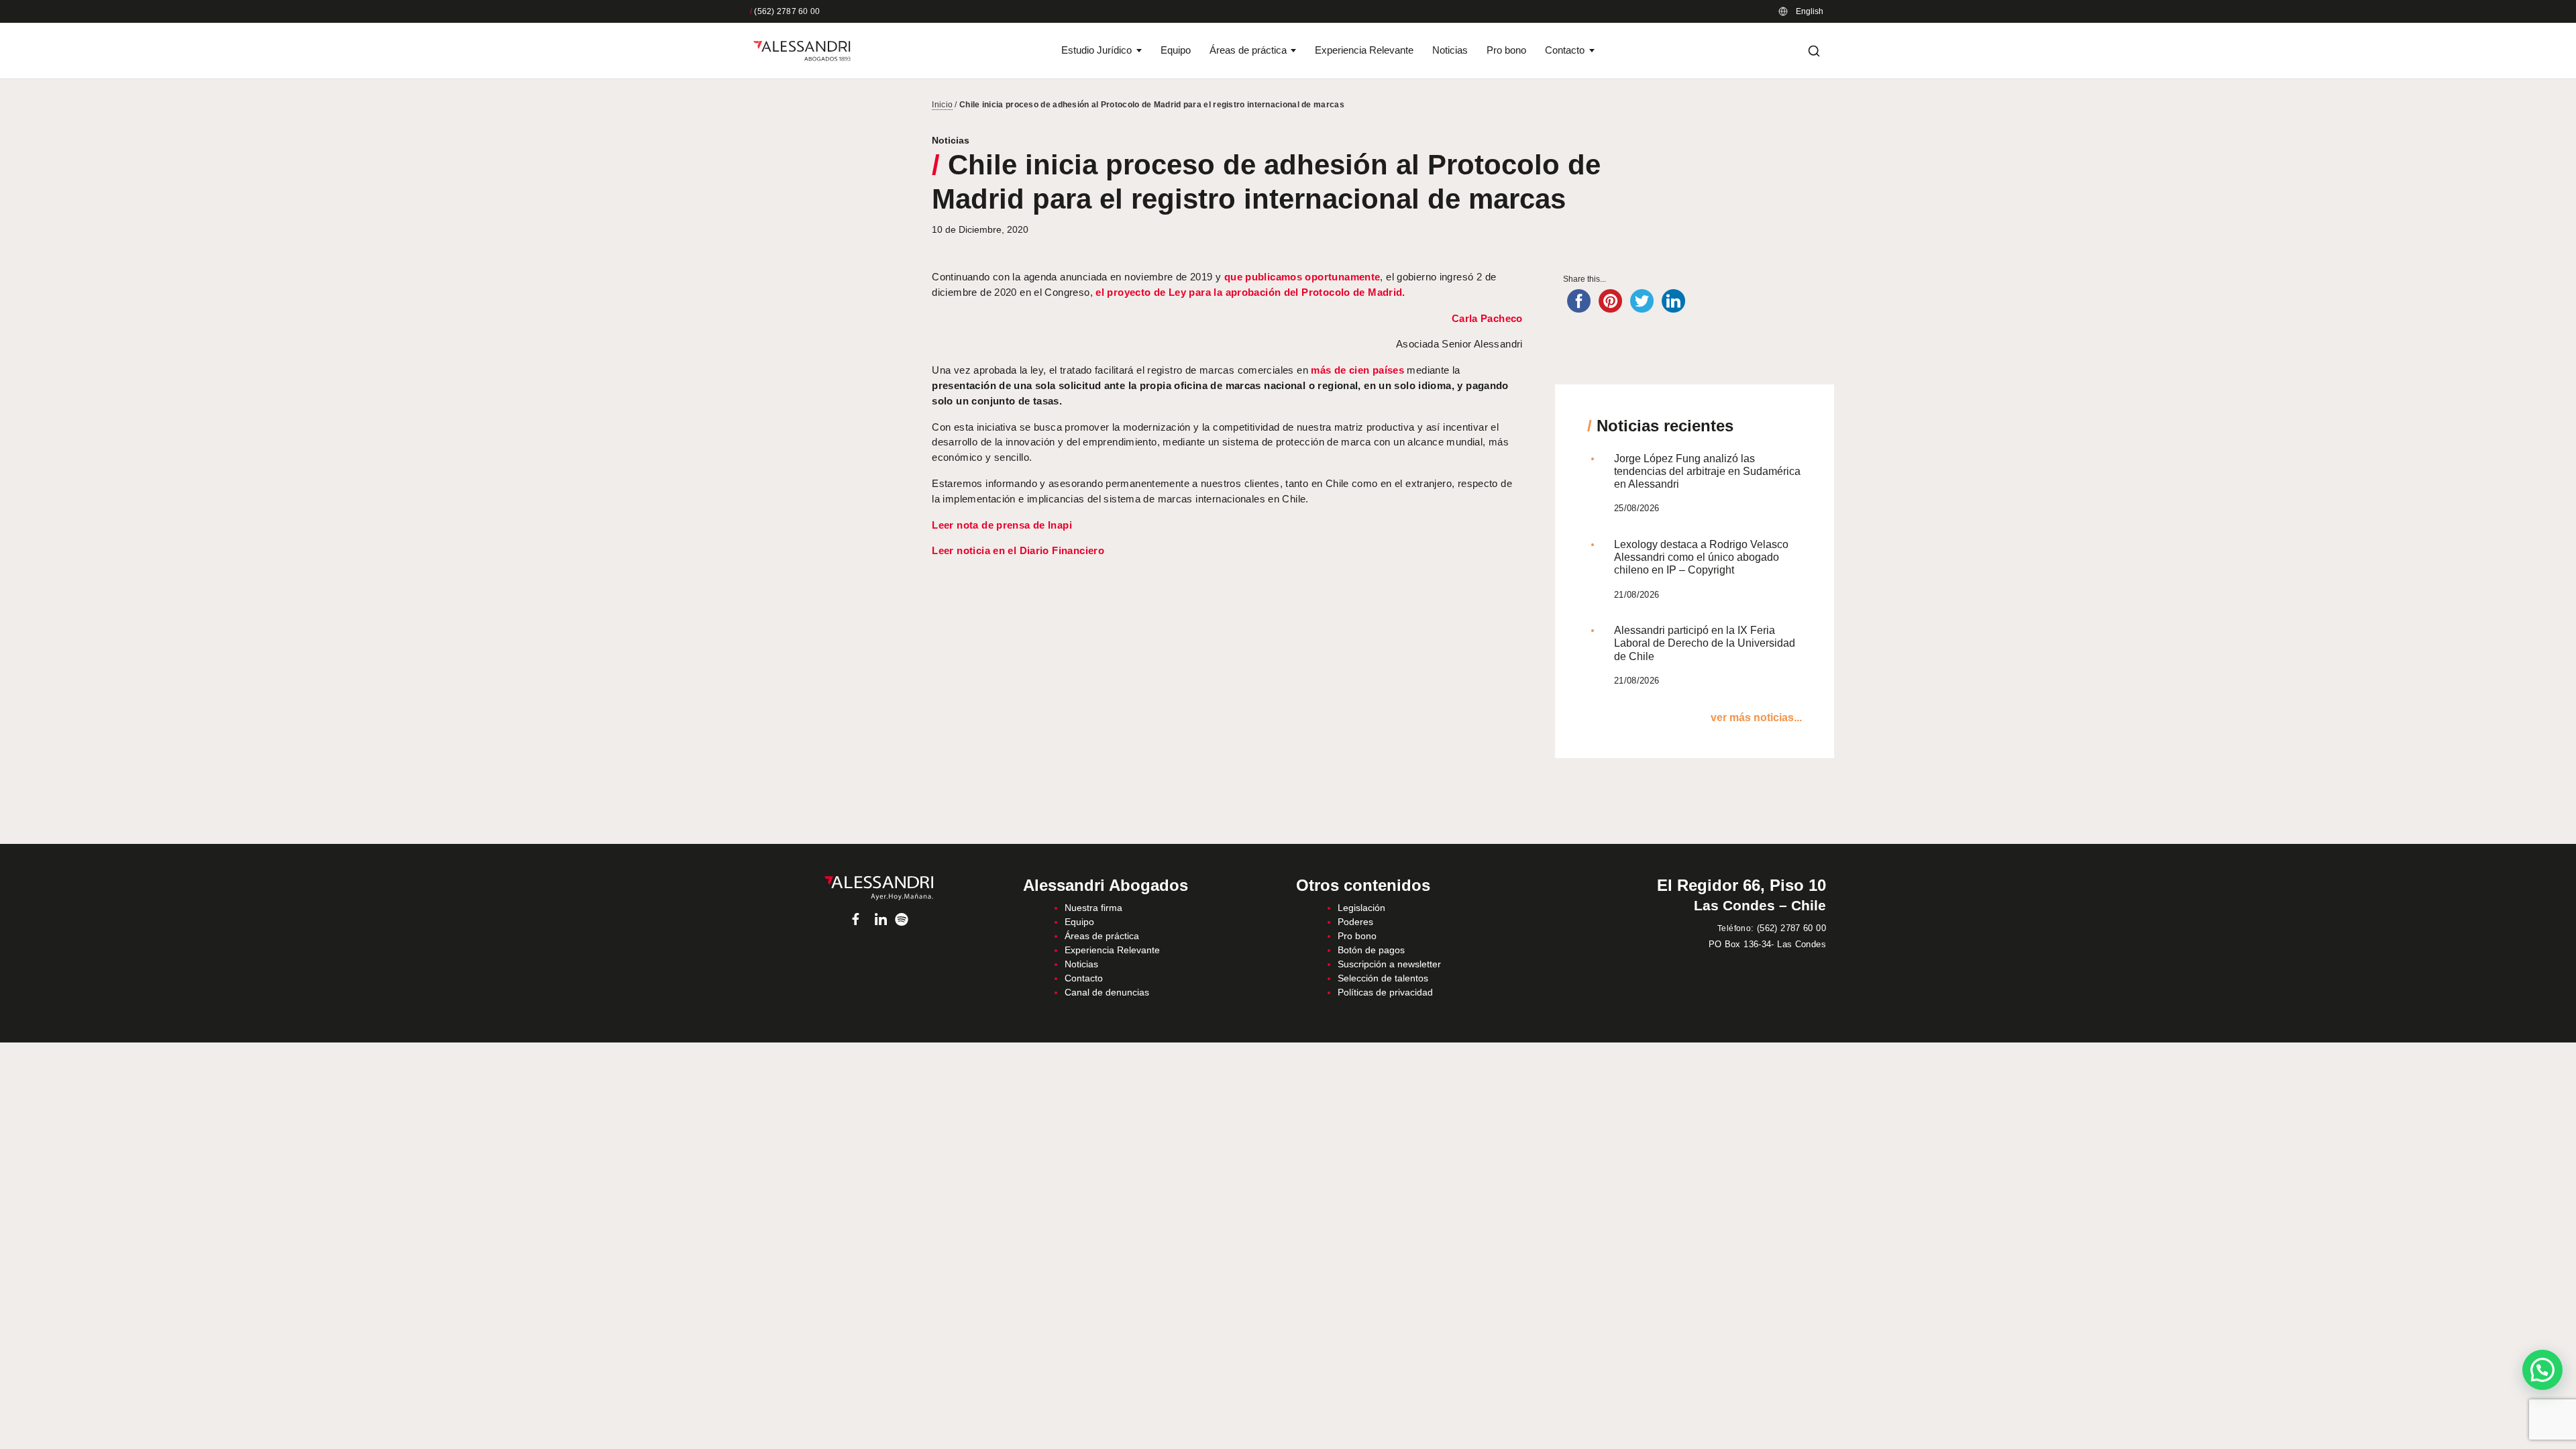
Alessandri (878, 888)
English (1810, 11)
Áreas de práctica (1248, 50)
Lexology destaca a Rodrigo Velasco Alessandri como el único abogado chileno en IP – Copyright (1701, 557)
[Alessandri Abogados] (802, 51)
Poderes (1355, 922)
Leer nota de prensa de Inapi (1002, 525)
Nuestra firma (1093, 908)
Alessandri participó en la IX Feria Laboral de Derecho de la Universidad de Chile (1705, 643)
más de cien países (1357, 370)
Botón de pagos (1371, 950)
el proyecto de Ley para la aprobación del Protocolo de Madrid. (1250, 292)
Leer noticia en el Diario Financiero (1018, 550)
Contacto (1565, 50)
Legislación (1361, 908)
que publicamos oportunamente (1302, 277)
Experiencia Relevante (1364, 50)
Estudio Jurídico (1096, 50)
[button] (2542, 1370)
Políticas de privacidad (1385, 992)
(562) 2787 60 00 (785, 11)
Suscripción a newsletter (1389, 964)
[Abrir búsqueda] (1814, 51)
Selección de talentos (1383, 978)
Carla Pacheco (1487, 318)
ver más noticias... (1756, 717)
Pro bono (1506, 50)
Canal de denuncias (1107, 992)
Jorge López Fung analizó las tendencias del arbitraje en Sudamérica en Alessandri (1707, 471)
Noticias (1450, 50)
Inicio (942, 105)
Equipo (1176, 50)
